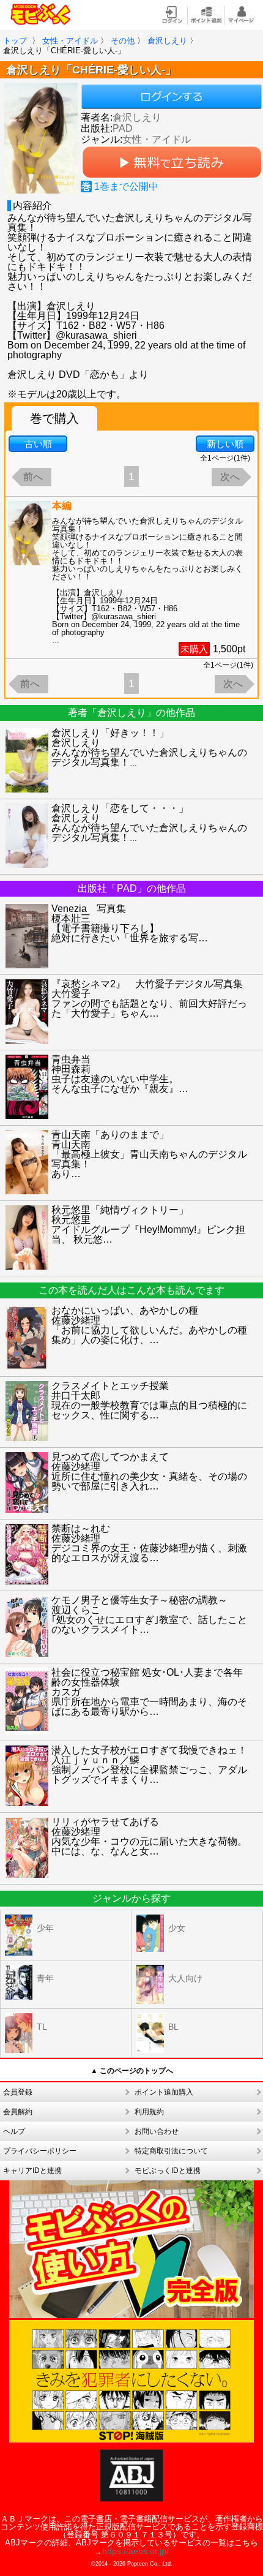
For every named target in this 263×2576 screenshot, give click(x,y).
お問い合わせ (157, 2131)
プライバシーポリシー (40, 2151)
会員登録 (18, 2092)
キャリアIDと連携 (32, 2171)
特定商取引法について (171, 2151)
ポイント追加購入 (164, 2092)
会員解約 (18, 2112)
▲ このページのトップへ (132, 2071)
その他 (123, 41)
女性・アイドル (70, 41)
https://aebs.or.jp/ (135, 2551)
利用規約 (149, 2112)
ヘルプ (14, 2131)
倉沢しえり (137, 117)
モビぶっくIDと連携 (168, 2171)
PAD (123, 128)
